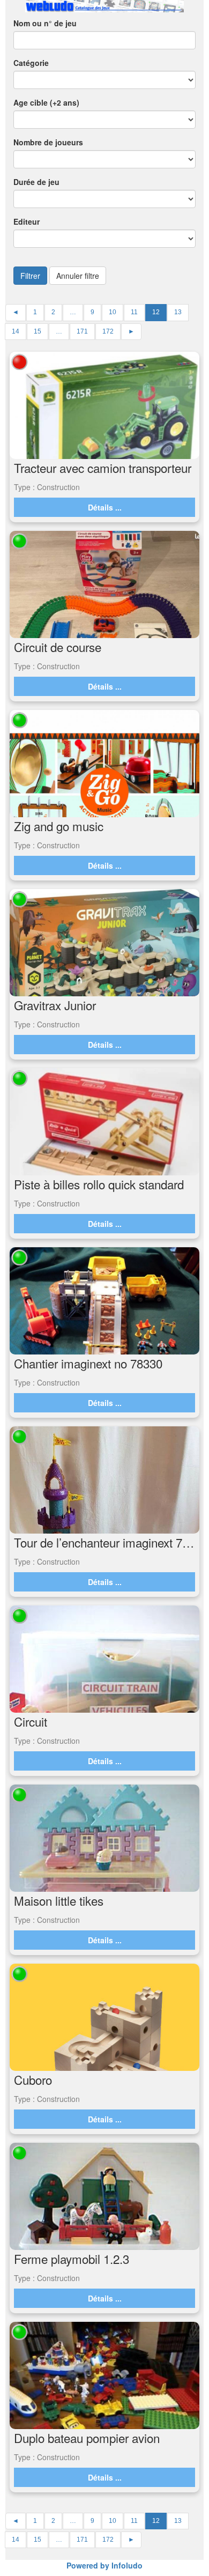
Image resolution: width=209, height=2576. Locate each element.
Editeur (27, 221)
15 (38, 331)
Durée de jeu (36, 182)
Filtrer (30, 276)
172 (108, 331)
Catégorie (31, 63)
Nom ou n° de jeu (45, 23)
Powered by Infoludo (104, 2565)
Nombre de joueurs (48, 142)
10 (113, 312)
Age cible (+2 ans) (46, 102)
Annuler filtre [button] (78, 276)
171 (82, 331)
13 (178, 312)
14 (16, 331)
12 (156, 312)
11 (134, 312)
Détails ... (105, 507)
